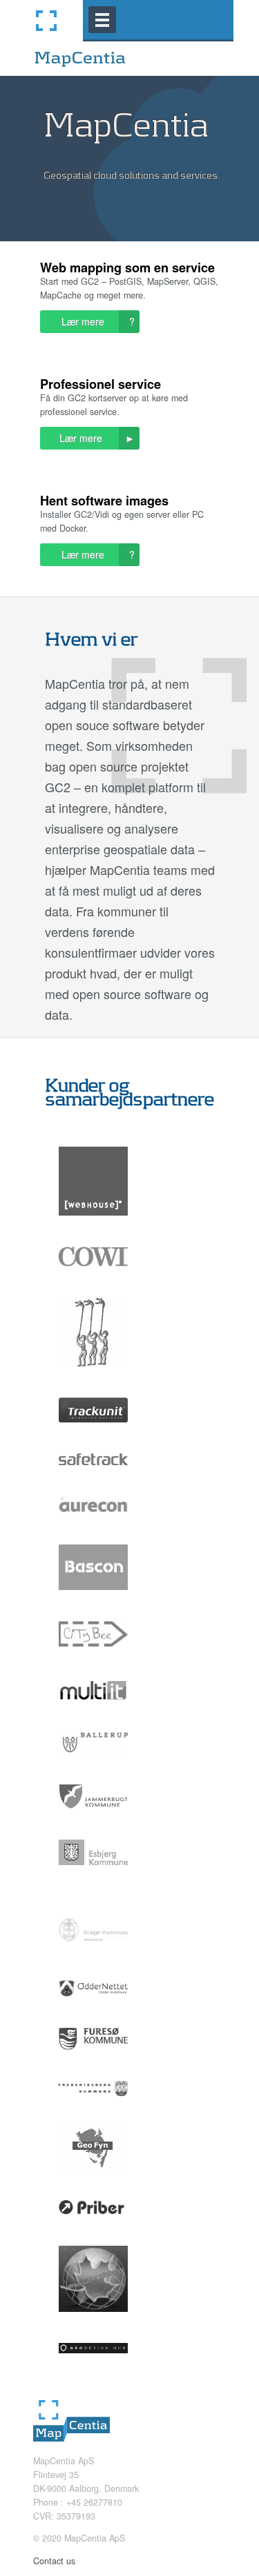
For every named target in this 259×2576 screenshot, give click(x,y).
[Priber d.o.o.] (93, 2225)
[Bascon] (93, 1600)
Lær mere (96, 322)
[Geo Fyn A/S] (93, 2179)
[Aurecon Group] (93, 1524)
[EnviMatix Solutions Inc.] (93, 2322)
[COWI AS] (93, 1277)
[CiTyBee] (93, 1658)
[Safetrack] (93, 1476)
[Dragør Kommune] (93, 1959)
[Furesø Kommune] (93, 2060)
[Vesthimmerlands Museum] (93, 1377)
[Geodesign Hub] (93, 2364)
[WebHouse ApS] (93, 1226)
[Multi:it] (93, 1712)
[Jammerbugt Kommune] (93, 1819)
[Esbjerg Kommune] (93, 1875)
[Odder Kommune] (93, 2007)
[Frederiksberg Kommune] (93, 2106)
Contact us (54, 2561)
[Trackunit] (93, 1433)
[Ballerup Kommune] (93, 1763)
